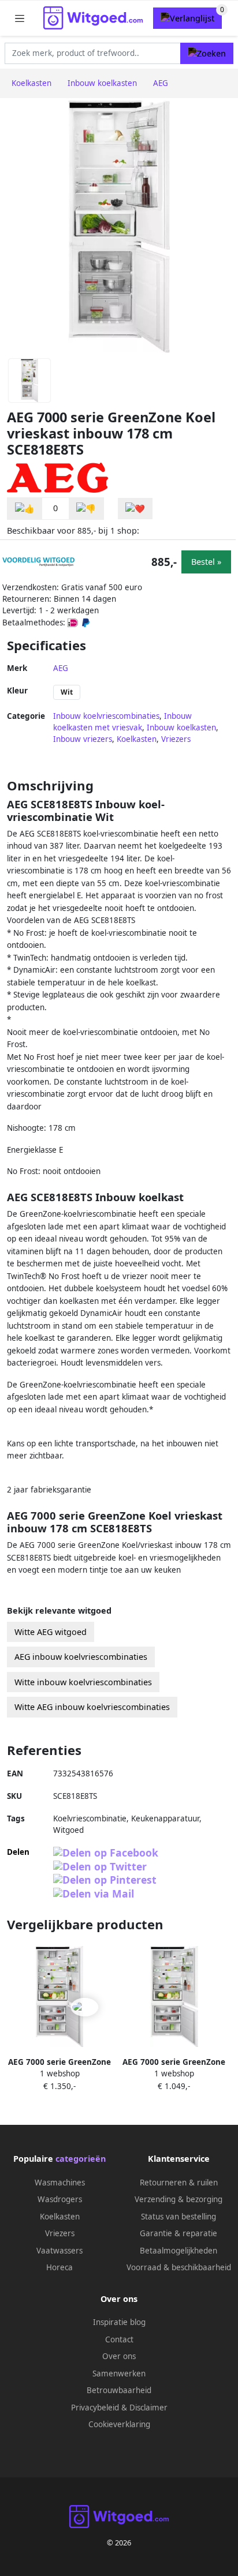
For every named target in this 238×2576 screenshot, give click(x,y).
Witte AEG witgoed (51, 1632)
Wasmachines (60, 2183)
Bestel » (206, 562)
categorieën (81, 2159)
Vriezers (176, 739)
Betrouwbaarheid (119, 2390)
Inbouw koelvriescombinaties (106, 716)
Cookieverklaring (119, 2424)
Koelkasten (137, 739)
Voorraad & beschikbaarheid (179, 2267)
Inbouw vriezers (83, 739)
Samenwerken (119, 2373)
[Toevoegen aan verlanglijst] (135, 509)
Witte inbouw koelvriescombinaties (83, 1682)
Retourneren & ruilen (179, 2183)
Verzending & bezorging (178, 2199)
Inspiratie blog (119, 2322)
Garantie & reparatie (178, 2233)
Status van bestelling (178, 2217)
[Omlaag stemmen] (86, 509)
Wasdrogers (60, 2199)
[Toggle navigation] (20, 18)
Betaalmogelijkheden (178, 2251)
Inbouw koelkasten (181, 728)
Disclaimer (148, 2408)
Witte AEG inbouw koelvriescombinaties (92, 1707)
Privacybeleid (95, 2408)
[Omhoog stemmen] (25, 509)
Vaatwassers (59, 2251)
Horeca (59, 2267)
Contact (119, 2339)
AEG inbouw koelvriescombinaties (81, 1657)
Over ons (119, 2356)
